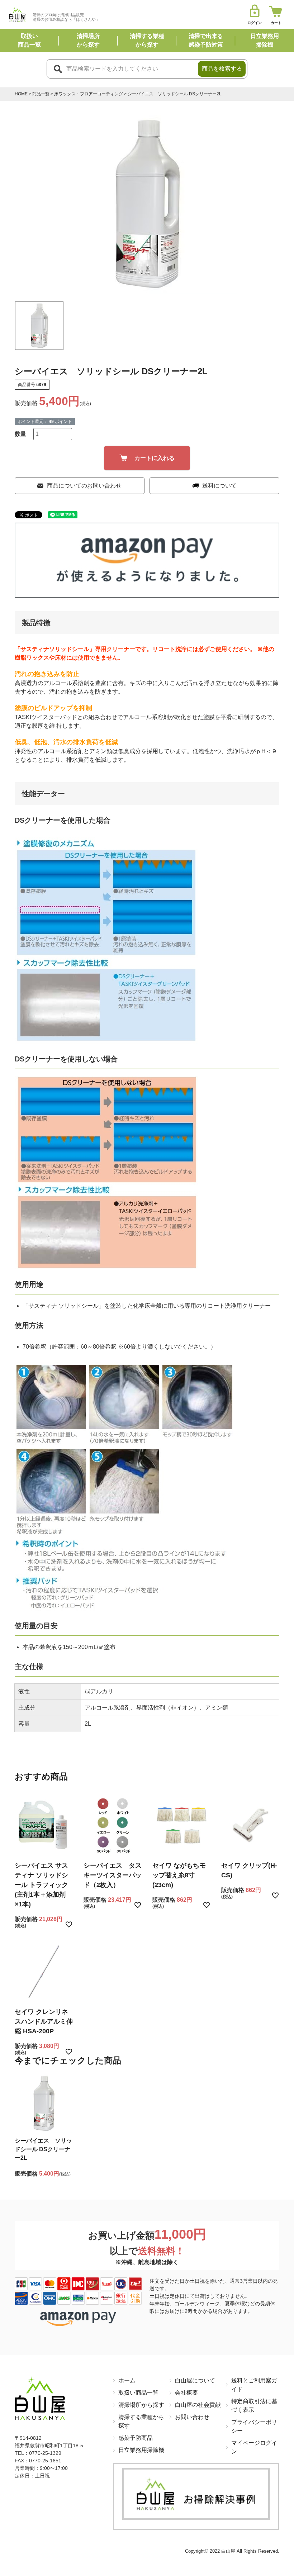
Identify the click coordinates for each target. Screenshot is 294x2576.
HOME (21, 94)
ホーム (127, 2380)
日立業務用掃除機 (141, 2450)
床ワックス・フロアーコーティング (89, 94)
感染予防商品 (136, 2438)
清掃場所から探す (141, 2405)
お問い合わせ (192, 2417)
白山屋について (195, 2380)
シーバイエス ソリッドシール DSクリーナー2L (43, 2149)
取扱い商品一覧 (138, 2393)
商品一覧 (41, 94)
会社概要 (186, 2393)
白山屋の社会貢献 (198, 2405)
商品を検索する (222, 69)
